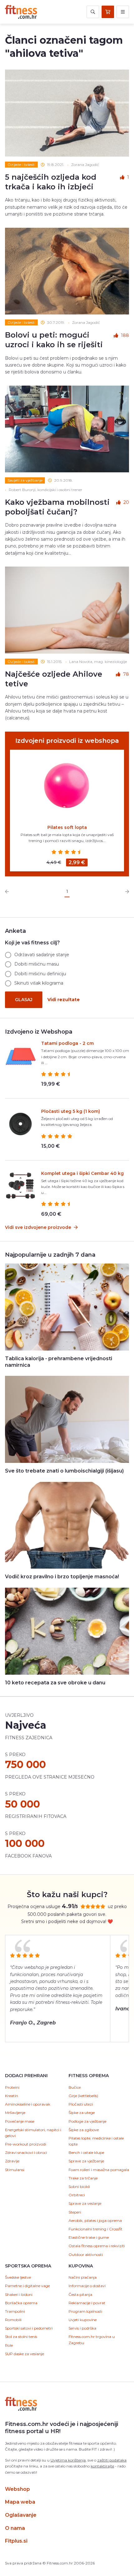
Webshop (17, 2489)
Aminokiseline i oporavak (28, 2104)
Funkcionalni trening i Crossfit (96, 2229)
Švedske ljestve (18, 2277)
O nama (15, 2528)
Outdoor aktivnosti (86, 2255)
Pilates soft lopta (67, 827)
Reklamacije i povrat (87, 2303)
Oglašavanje (21, 2515)
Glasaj (24, 1000)
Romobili (13, 2320)
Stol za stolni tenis (21, 2337)
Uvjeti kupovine (83, 2320)
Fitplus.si (16, 2541)
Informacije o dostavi (87, 2286)
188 (125, 335)
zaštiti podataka (112, 2460)
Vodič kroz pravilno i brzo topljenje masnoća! (62, 1577)
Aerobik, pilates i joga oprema (95, 2221)
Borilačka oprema (21, 2303)
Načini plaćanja (83, 2277)
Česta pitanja (80, 2294)
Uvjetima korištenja (68, 2460)
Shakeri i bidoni (19, 2294)
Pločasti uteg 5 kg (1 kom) (71, 1111)
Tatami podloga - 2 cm (67, 1043)
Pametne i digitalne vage (27, 2286)
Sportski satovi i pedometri (29, 2328)
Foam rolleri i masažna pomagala (99, 2170)
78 (126, 674)
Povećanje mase (20, 2121)
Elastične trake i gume (89, 2237)
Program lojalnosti (85, 2311)
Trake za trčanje (83, 2178)
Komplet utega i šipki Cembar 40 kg (82, 1173)
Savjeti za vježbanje (25, 480)
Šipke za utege (82, 2113)
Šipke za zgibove (84, 2130)
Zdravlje (12, 2161)
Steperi (75, 2212)
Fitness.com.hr (21, 12)
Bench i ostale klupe (86, 2152)
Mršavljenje (15, 2113)
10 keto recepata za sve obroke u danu (55, 1683)
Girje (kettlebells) (83, 2096)
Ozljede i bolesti (21, 165)
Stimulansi (15, 2170)
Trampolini (15, 2311)
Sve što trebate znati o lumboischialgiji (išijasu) (64, 1471)
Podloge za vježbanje (87, 2121)
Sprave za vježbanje (86, 2161)
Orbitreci (77, 2195)
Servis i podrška (82, 2328)
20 (126, 502)
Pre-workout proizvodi (26, 2144)
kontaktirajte (102, 2466)
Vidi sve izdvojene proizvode (39, 1227)
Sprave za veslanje (85, 2203)
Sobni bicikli (79, 2186)
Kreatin (12, 2096)
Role (9, 2345)
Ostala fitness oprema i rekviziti (97, 2246)
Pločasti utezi (81, 2104)
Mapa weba (20, 2502)
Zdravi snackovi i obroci (26, 2152)
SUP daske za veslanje (24, 2354)
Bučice (75, 2087)
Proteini (12, 2087)
